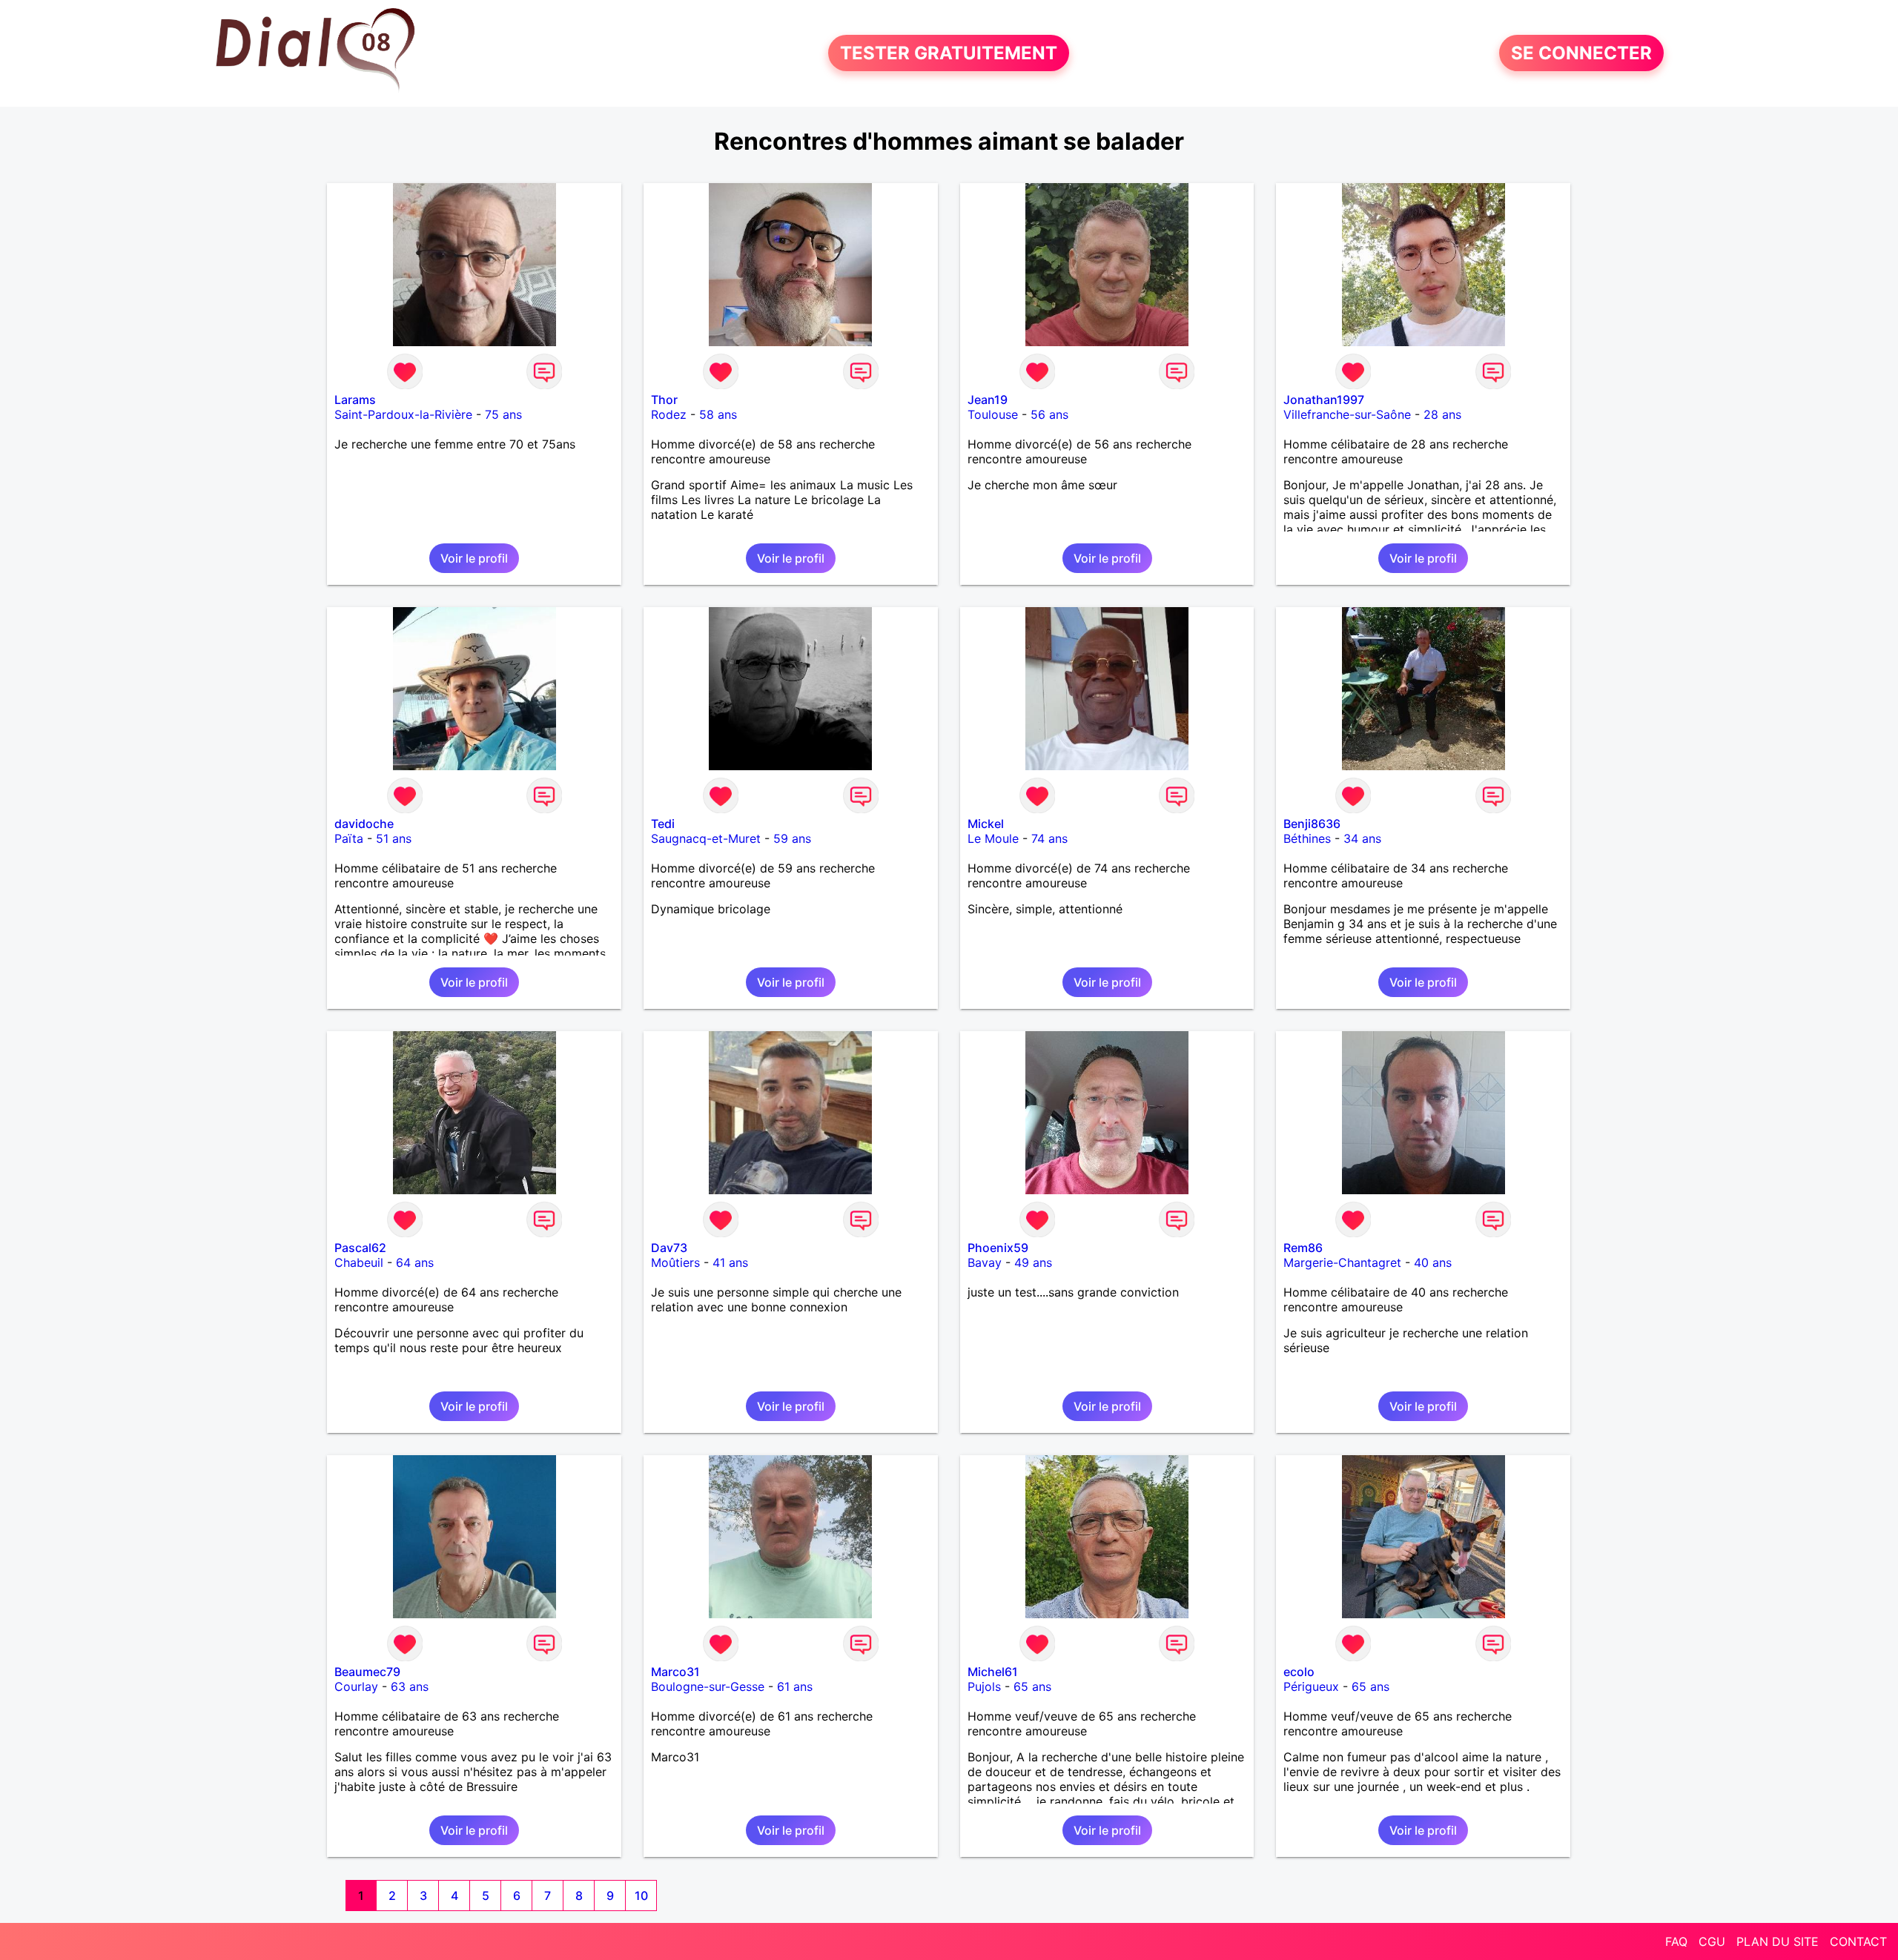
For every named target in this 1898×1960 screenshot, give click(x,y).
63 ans (410, 1686)
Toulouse (993, 414)
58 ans (718, 414)
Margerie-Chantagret (1342, 1262)
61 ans (795, 1686)
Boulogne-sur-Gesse (708, 1686)
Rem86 (1303, 1248)
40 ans (1433, 1262)
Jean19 (988, 400)
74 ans (1049, 838)
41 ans (730, 1262)
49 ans (1033, 1262)
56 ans (1049, 414)
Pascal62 (360, 1248)
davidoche (364, 824)
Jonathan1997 (1324, 400)
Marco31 (675, 1672)
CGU (1712, 1941)
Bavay (985, 1262)
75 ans (503, 414)
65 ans (1032, 1686)
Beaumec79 (367, 1672)
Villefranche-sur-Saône (1347, 414)
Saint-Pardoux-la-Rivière (403, 414)
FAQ (1676, 1941)
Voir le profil (474, 558)
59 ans (792, 838)
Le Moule (993, 838)
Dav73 (669, 1248)
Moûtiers (675, 1262)
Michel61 (993, 1672)
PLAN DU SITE (1778, 1941)
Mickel (986, 824)
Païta (349, 838)
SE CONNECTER (1581, 53)
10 (641, 1896)
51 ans (394, 838)
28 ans (1442, 414)
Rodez (669, 414)
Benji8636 (1312, 824)
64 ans (415, 1262)
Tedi (663, 824)
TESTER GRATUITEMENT (949, 53)
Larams (355, 400)
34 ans (1362, 838)
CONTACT (1858, 1941)
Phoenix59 (998, 1248)
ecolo (1299, 1672)
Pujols (984, 1686)
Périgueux (1311, 1686)
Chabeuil (359, 1262)
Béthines (1307, 838)
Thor (664, 400)
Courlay (356, 1686)
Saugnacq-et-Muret (706, 838)
